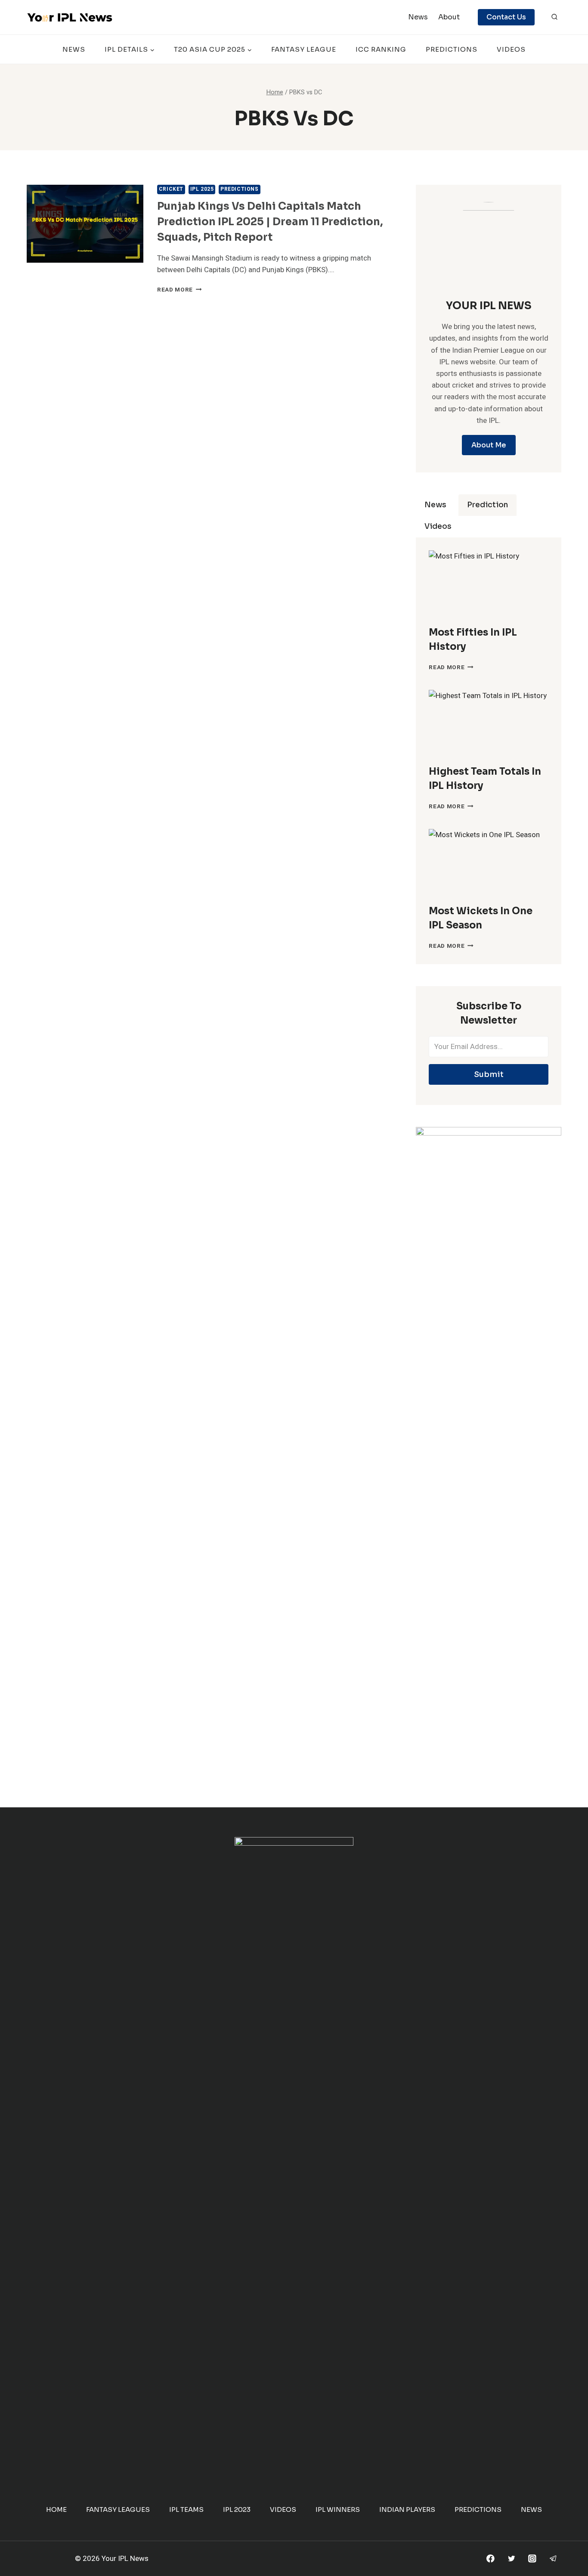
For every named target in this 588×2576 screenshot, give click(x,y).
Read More (179, 290)
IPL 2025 (202, 189)
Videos (511, 49)
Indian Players (407, 2509)
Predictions (452, 49)
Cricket (171, 189)
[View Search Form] (554, 17)
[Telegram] (553, 2559)
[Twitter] (511, 2559)
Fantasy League (304, 49)
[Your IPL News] (70, 17)
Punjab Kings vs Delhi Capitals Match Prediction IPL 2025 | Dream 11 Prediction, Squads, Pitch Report (270, 222)
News (418, 17)
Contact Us (506, 17)
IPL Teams (186, 2509)
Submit (489, 1074)
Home (56, 2509)
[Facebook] (491, 2559)
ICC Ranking (381, 49)
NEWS (74, 49)
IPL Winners (338, 2509)
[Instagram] (532, 2559)
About (449, 17)
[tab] (435, 505)
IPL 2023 (237, 2509)
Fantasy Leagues (118, 2509)
